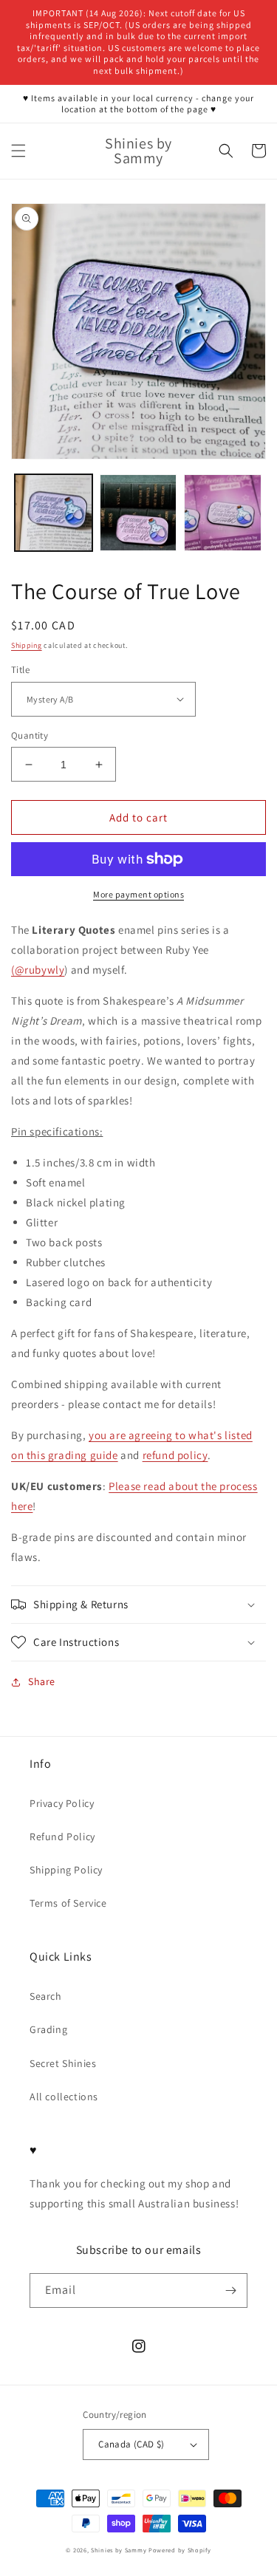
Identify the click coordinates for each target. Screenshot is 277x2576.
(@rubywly (38, 970)
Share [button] (42, 1681)
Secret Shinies (63, 2063)
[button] (18, 151)
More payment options (138, 894)
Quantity (30, 735)
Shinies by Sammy (119, 2550)
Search (46, 1996)
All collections (64, 2097)
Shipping (27, 645)
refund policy (175, 1455)
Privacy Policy (62, 1803)
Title (20, 670)
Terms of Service (68, 1903)
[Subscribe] (230, 2290)
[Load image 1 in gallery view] (54, 513)
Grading (48, 2029)
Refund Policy (62, 1837)
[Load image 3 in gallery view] (223, 513)
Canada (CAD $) (131, 2444)
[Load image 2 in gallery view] (138, 513)
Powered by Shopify (180, 2550)
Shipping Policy (66, 1870)
